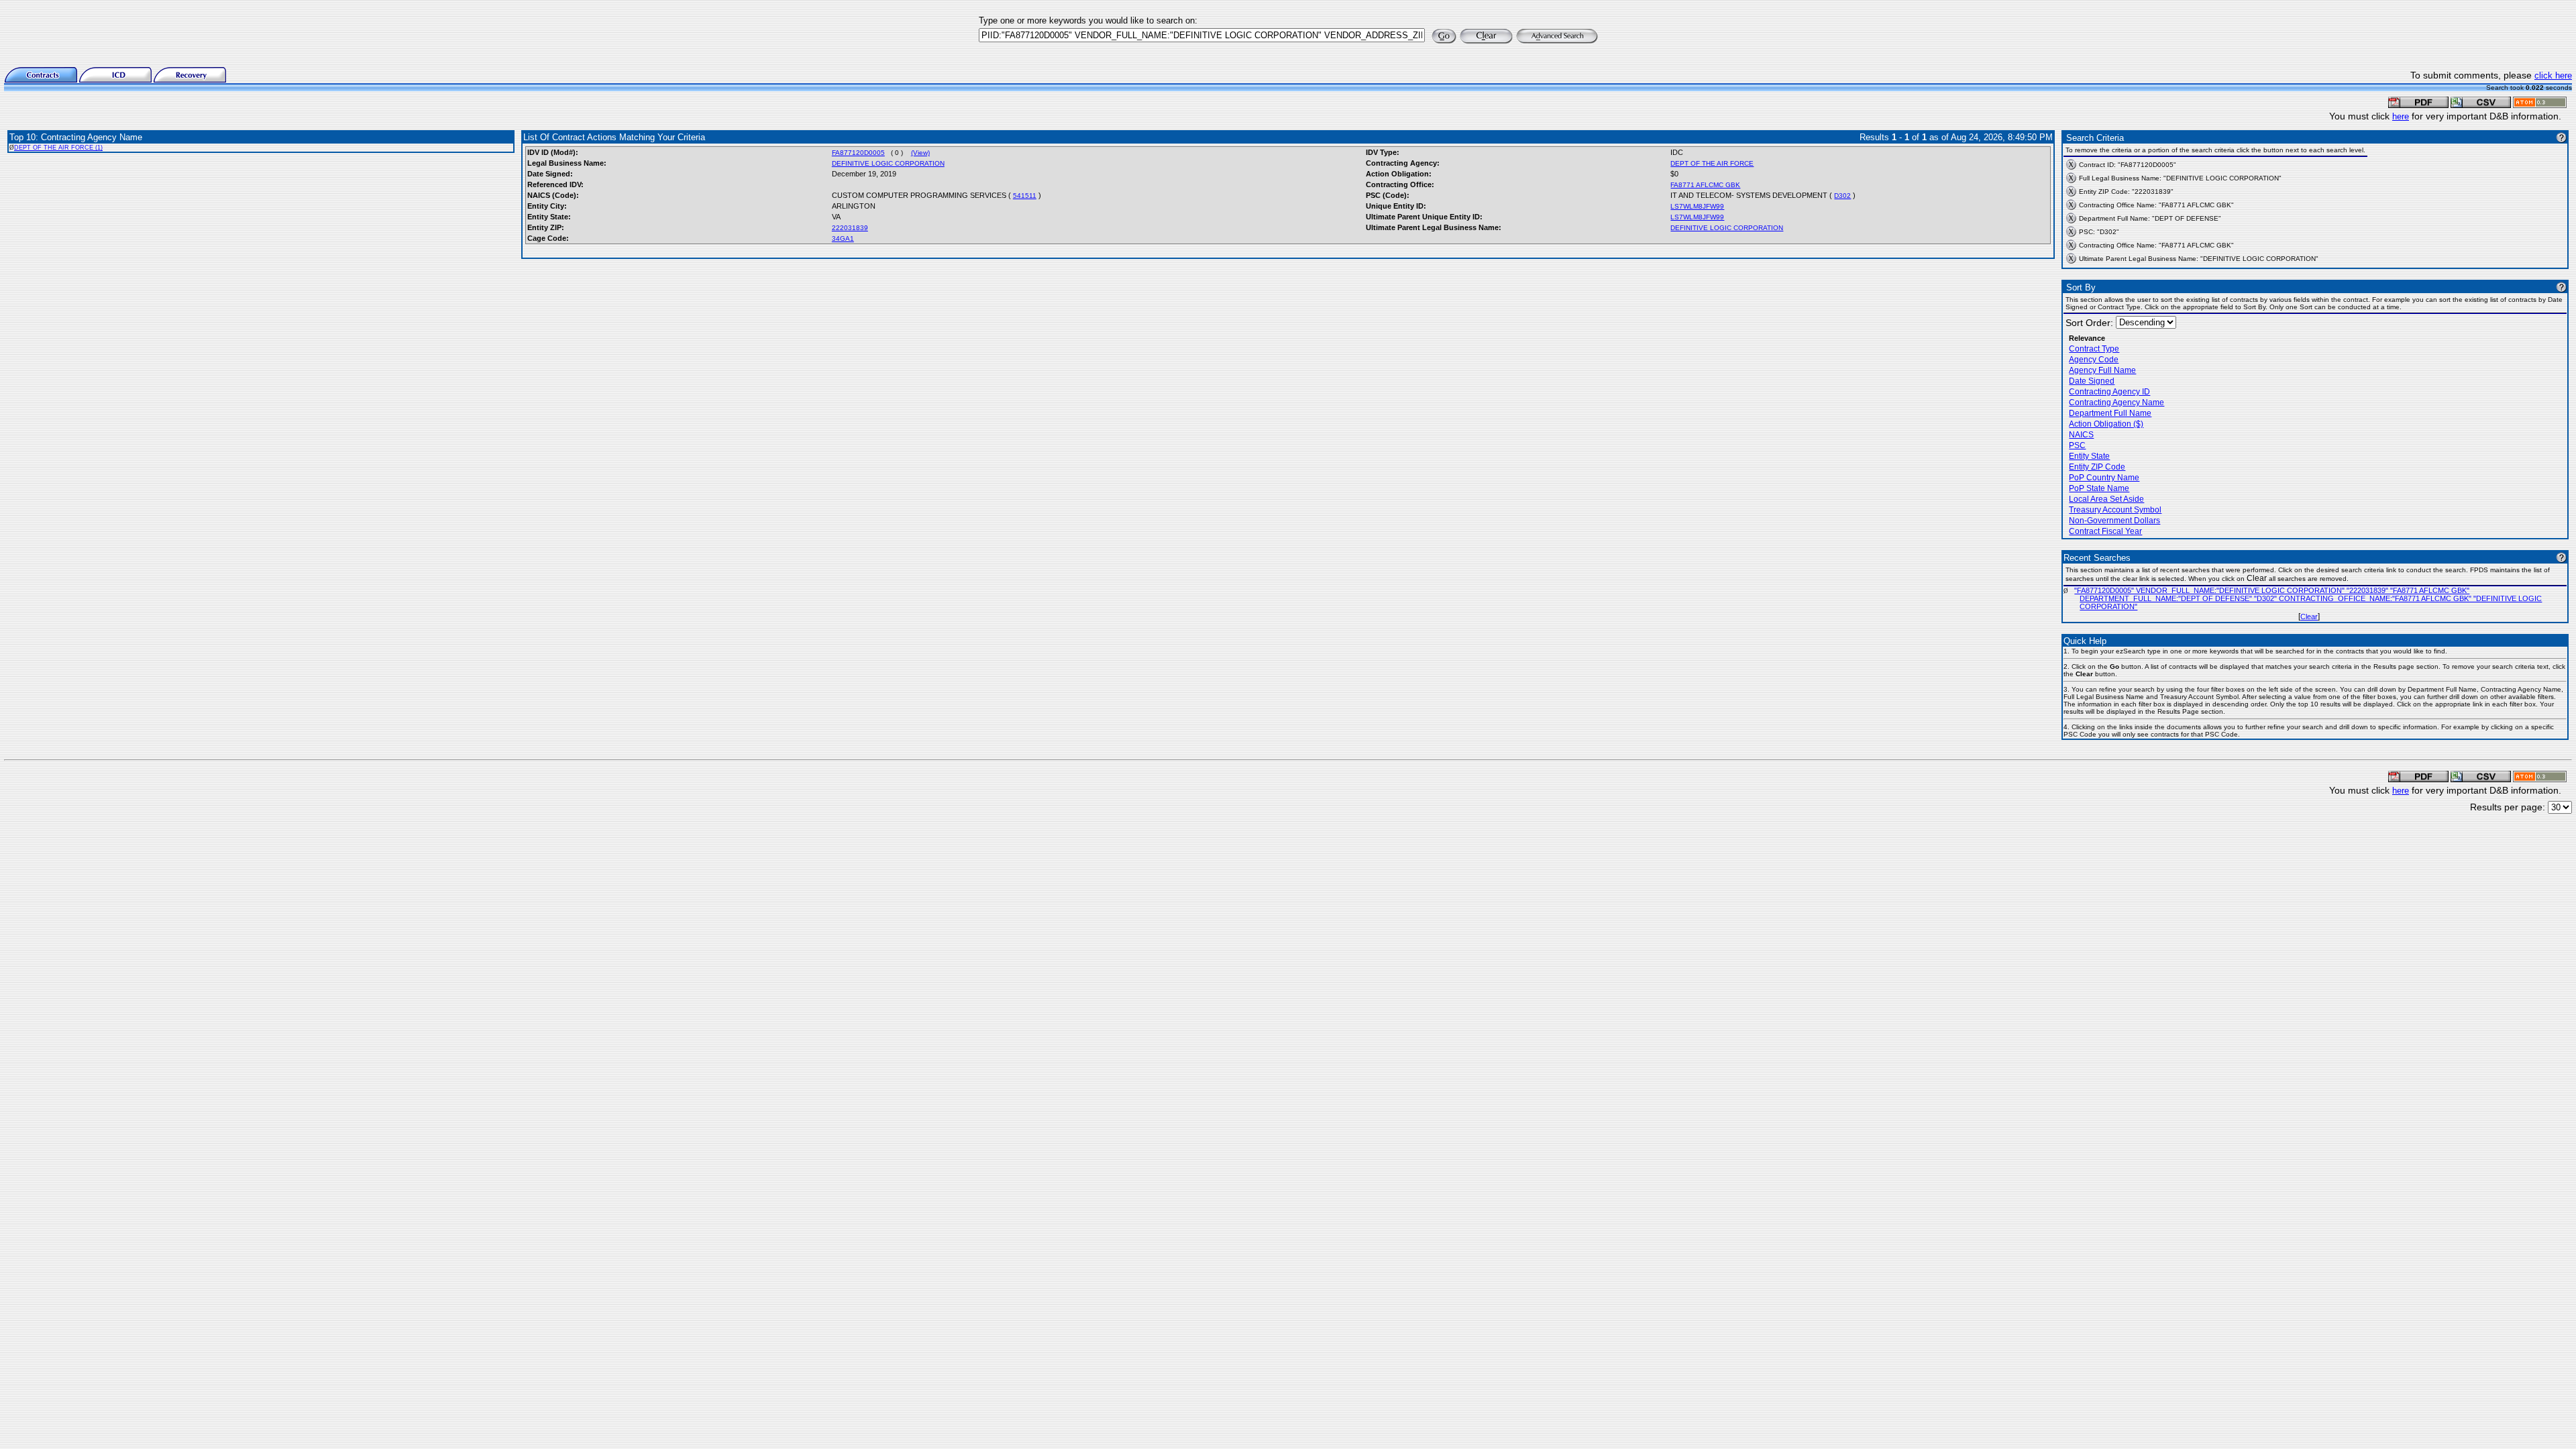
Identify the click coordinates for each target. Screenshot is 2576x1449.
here (2401, 116)
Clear (2309, 616)
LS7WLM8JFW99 (1697, 206)
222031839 (850, 228)
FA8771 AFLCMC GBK (1705, 185)
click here (2553, 75)
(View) (920, 153)
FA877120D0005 (858, 153)
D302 (1842, 196)
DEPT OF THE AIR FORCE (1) (58, 148)
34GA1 (843, 238)
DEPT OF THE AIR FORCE (1712, 163)
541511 (1025, 196)
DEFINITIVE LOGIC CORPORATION (888, 163)
